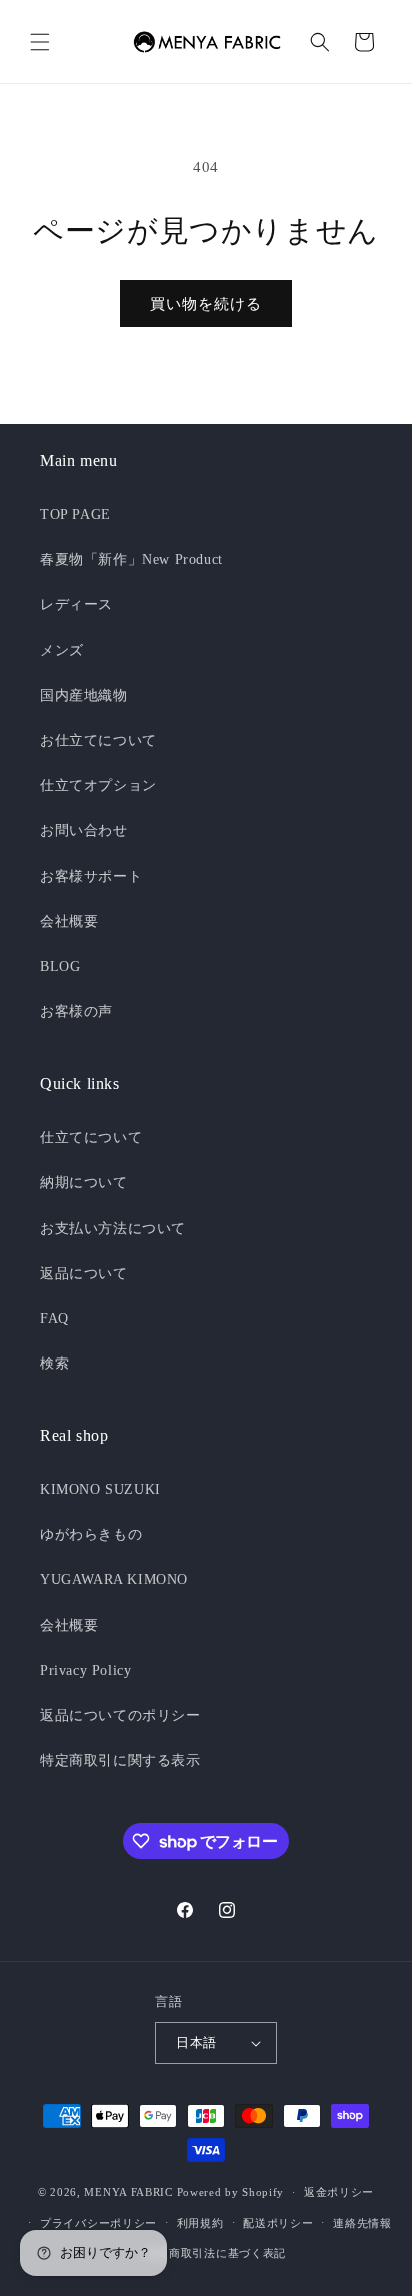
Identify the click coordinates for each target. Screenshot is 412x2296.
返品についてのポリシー (120, 1715)
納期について (84, 1182)
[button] (40, 42)
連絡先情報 (362, 2223)
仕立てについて (91, 1137)
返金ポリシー (339, 2192)
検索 (54, 1363)
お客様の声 (76, 1011)
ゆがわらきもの (91, 1534)
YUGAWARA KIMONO (114, 1579)
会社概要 (69, 921)
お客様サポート (91, 876)
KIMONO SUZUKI (100, 1489)
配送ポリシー (278, 2223)
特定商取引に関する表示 (120, 1760)
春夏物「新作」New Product (131, 559)
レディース (76, 604)
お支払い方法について (113, 1228)
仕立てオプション (98, 785)
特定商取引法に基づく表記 (216, 2253)
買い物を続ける (206, 304)
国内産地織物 (84, 695)
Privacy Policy (85, 1670)
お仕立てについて (98, 740)
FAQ (54, 1318)
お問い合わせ (84, 830)
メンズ (62, 650)
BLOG (60, 966)
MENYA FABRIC (128, 2192)
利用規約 (200, 2223)
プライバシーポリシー (98, 2223)
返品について (84, 1273)
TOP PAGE (75, 514)
